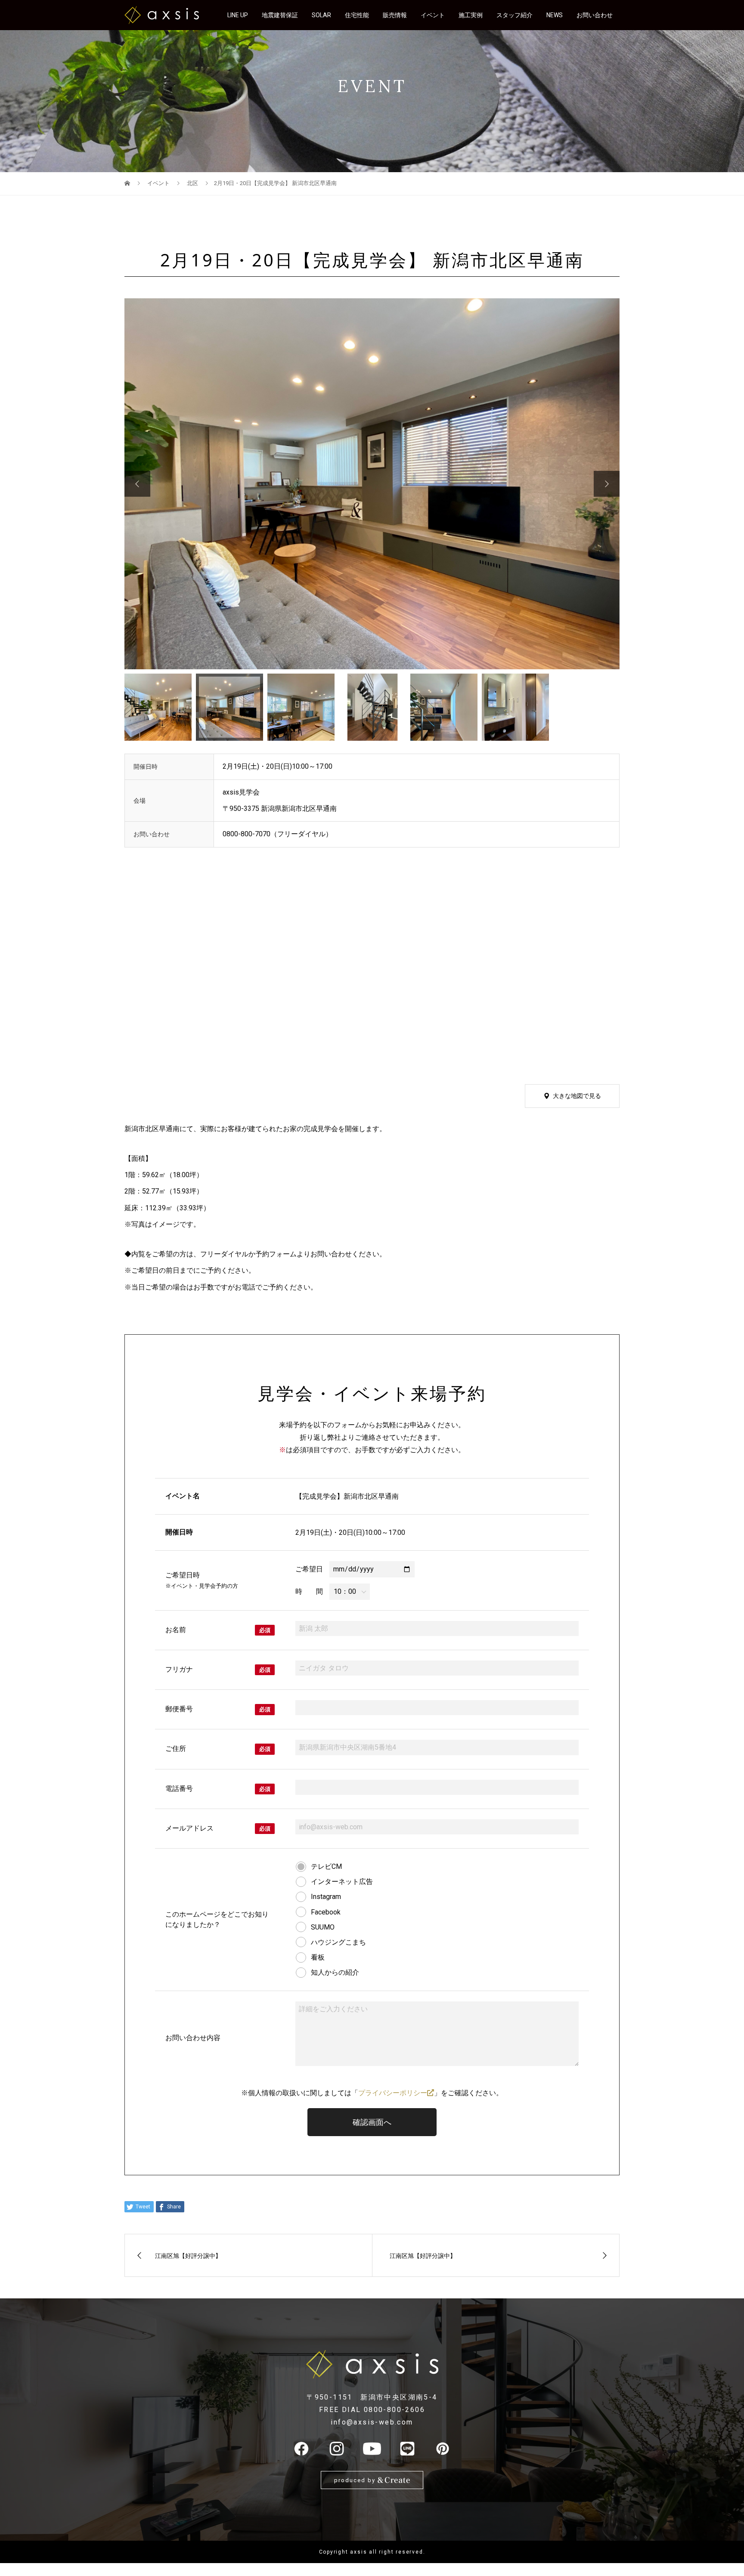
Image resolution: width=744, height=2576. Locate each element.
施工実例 (471, 15)
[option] (372, 484)
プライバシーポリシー (393, 2093)
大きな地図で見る (577, 1096)
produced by (356, 2480)
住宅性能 (357, 15)
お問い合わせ (595, 15)
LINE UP (238, 15)
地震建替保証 (280, 15)
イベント (433, 15)
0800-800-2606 (394, 2410)
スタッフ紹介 (515, 15)
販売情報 (395, 15)
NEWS (555, 15)
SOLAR (321, 15)
